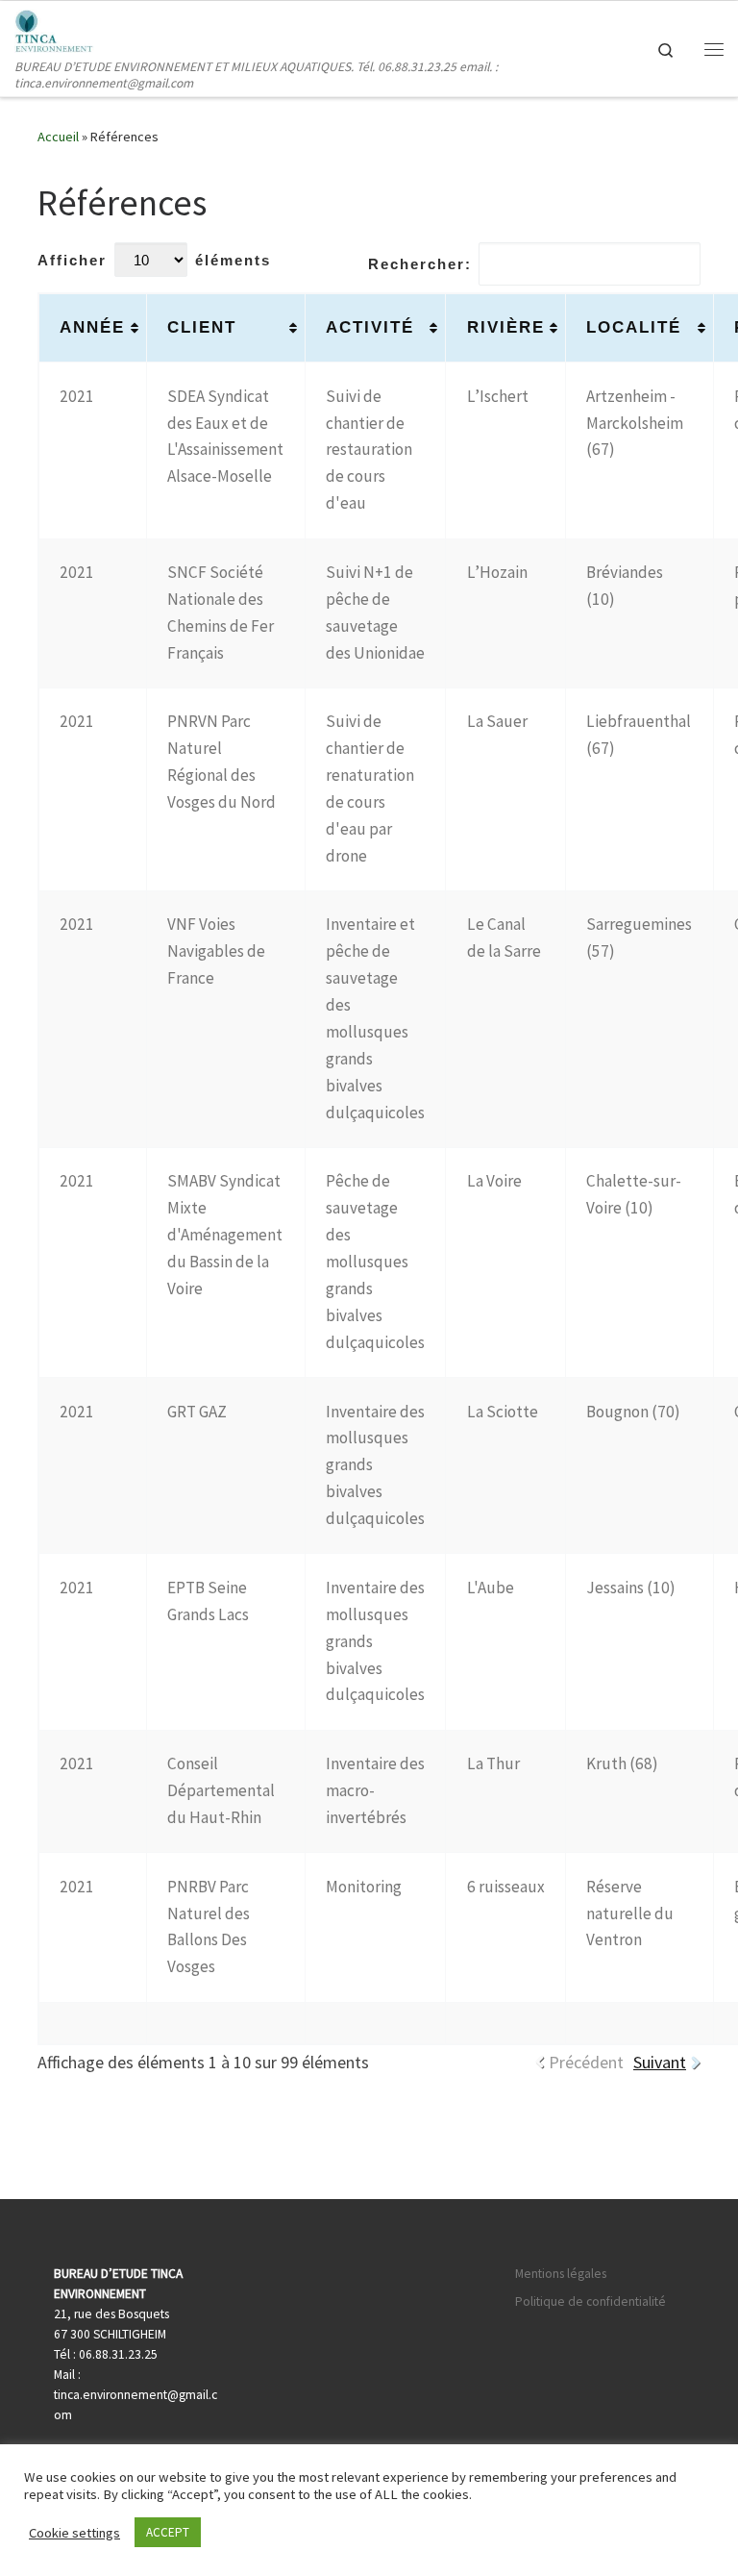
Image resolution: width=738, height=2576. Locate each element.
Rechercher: (420, 264)
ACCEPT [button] (168, 2532)
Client (202, 327)
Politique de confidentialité (590, 2301)
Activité (370, 327)
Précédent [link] (586, 2062)
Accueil (58, 137)
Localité (634, 327)
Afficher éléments (154, 260)
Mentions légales (561, 2274)
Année (92, 327)
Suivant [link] (660, 2062)
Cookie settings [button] (74, 2533)
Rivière (506, 327)
